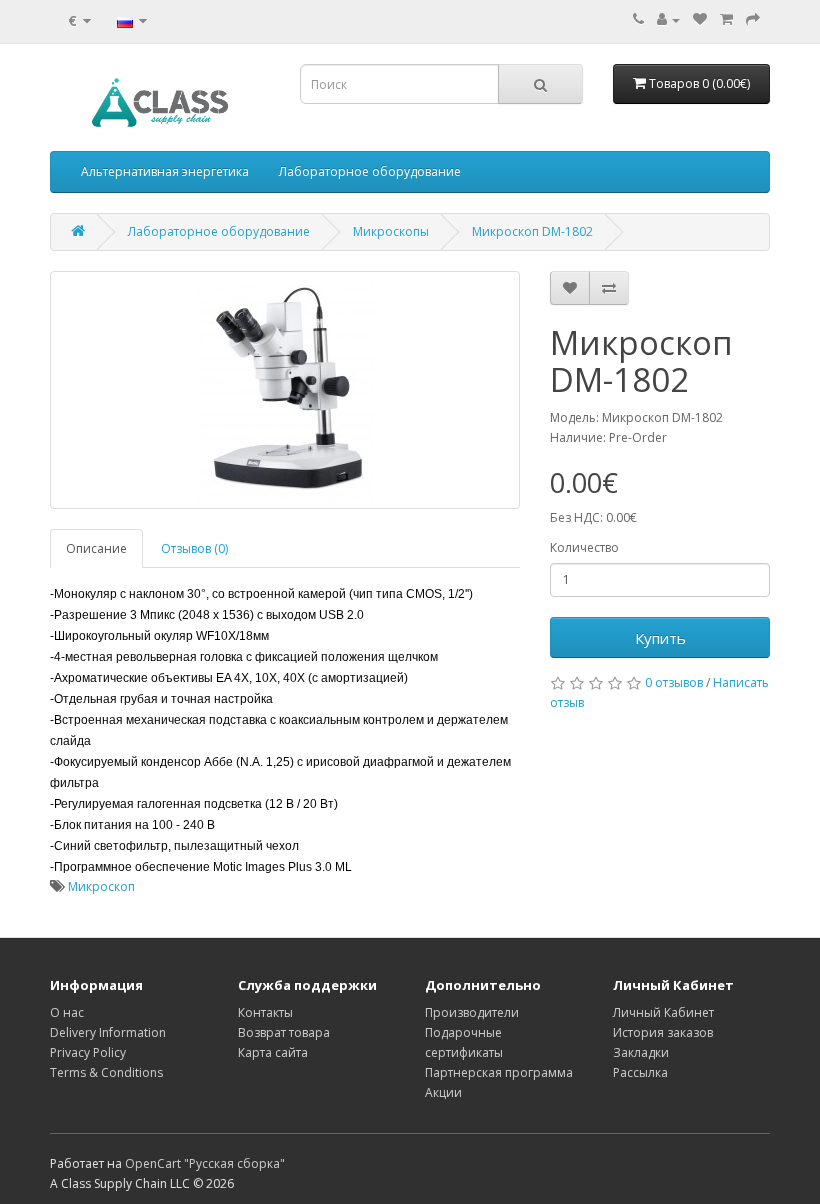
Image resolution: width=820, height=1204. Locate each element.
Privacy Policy (88, 1052)
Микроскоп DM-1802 (532, 231)
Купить (660, 638)
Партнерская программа (499, 1072)
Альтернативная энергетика (165, 171)
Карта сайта (273, 1052)
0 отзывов (674, 682)
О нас (67, 1012)
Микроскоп (101, 886)
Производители (472, 1012)
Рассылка (640, 1072)
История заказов (663, 1032)
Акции (443, 1092)
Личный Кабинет (663, 1012)
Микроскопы (391, 231)
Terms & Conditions (106, 1072)
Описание (96, 548)
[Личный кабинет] (668, 19)
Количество (584, 547)
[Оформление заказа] (753, 19)
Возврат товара (284, 1032)
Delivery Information (108, 1032)
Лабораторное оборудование (370, 171)
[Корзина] (726, 19)
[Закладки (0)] (700, 19)
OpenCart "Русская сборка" (205, 1163)
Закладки (641, 1052)
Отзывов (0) (194, 548)
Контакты (265, 1012)
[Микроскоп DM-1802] (285, 390)
